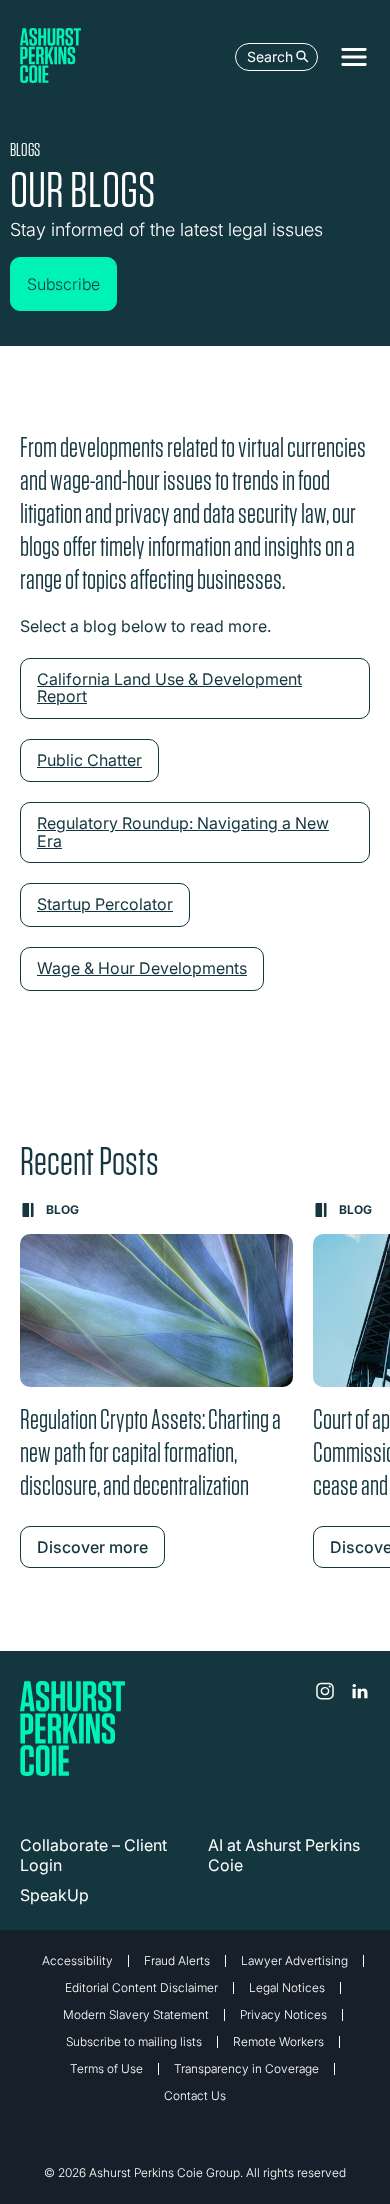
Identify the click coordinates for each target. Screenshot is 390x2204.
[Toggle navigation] (354, 57)
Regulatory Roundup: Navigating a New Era (183, 832)
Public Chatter (89, 760)
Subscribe (63, 284)
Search (270, 56)
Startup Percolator (105, 904)
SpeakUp (54, 1895)
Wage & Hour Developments (142, 968)
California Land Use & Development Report (169, 688)
